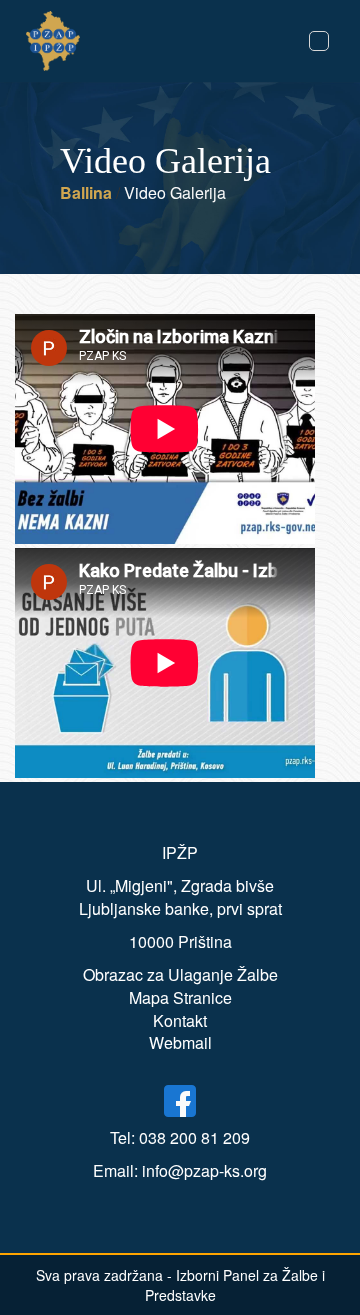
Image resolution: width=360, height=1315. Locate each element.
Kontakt (180, 1020)
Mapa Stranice (180, 997)
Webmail (180, 1042)
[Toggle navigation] (319, 41)
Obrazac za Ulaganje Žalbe (180, 974)
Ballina (86, 192)
